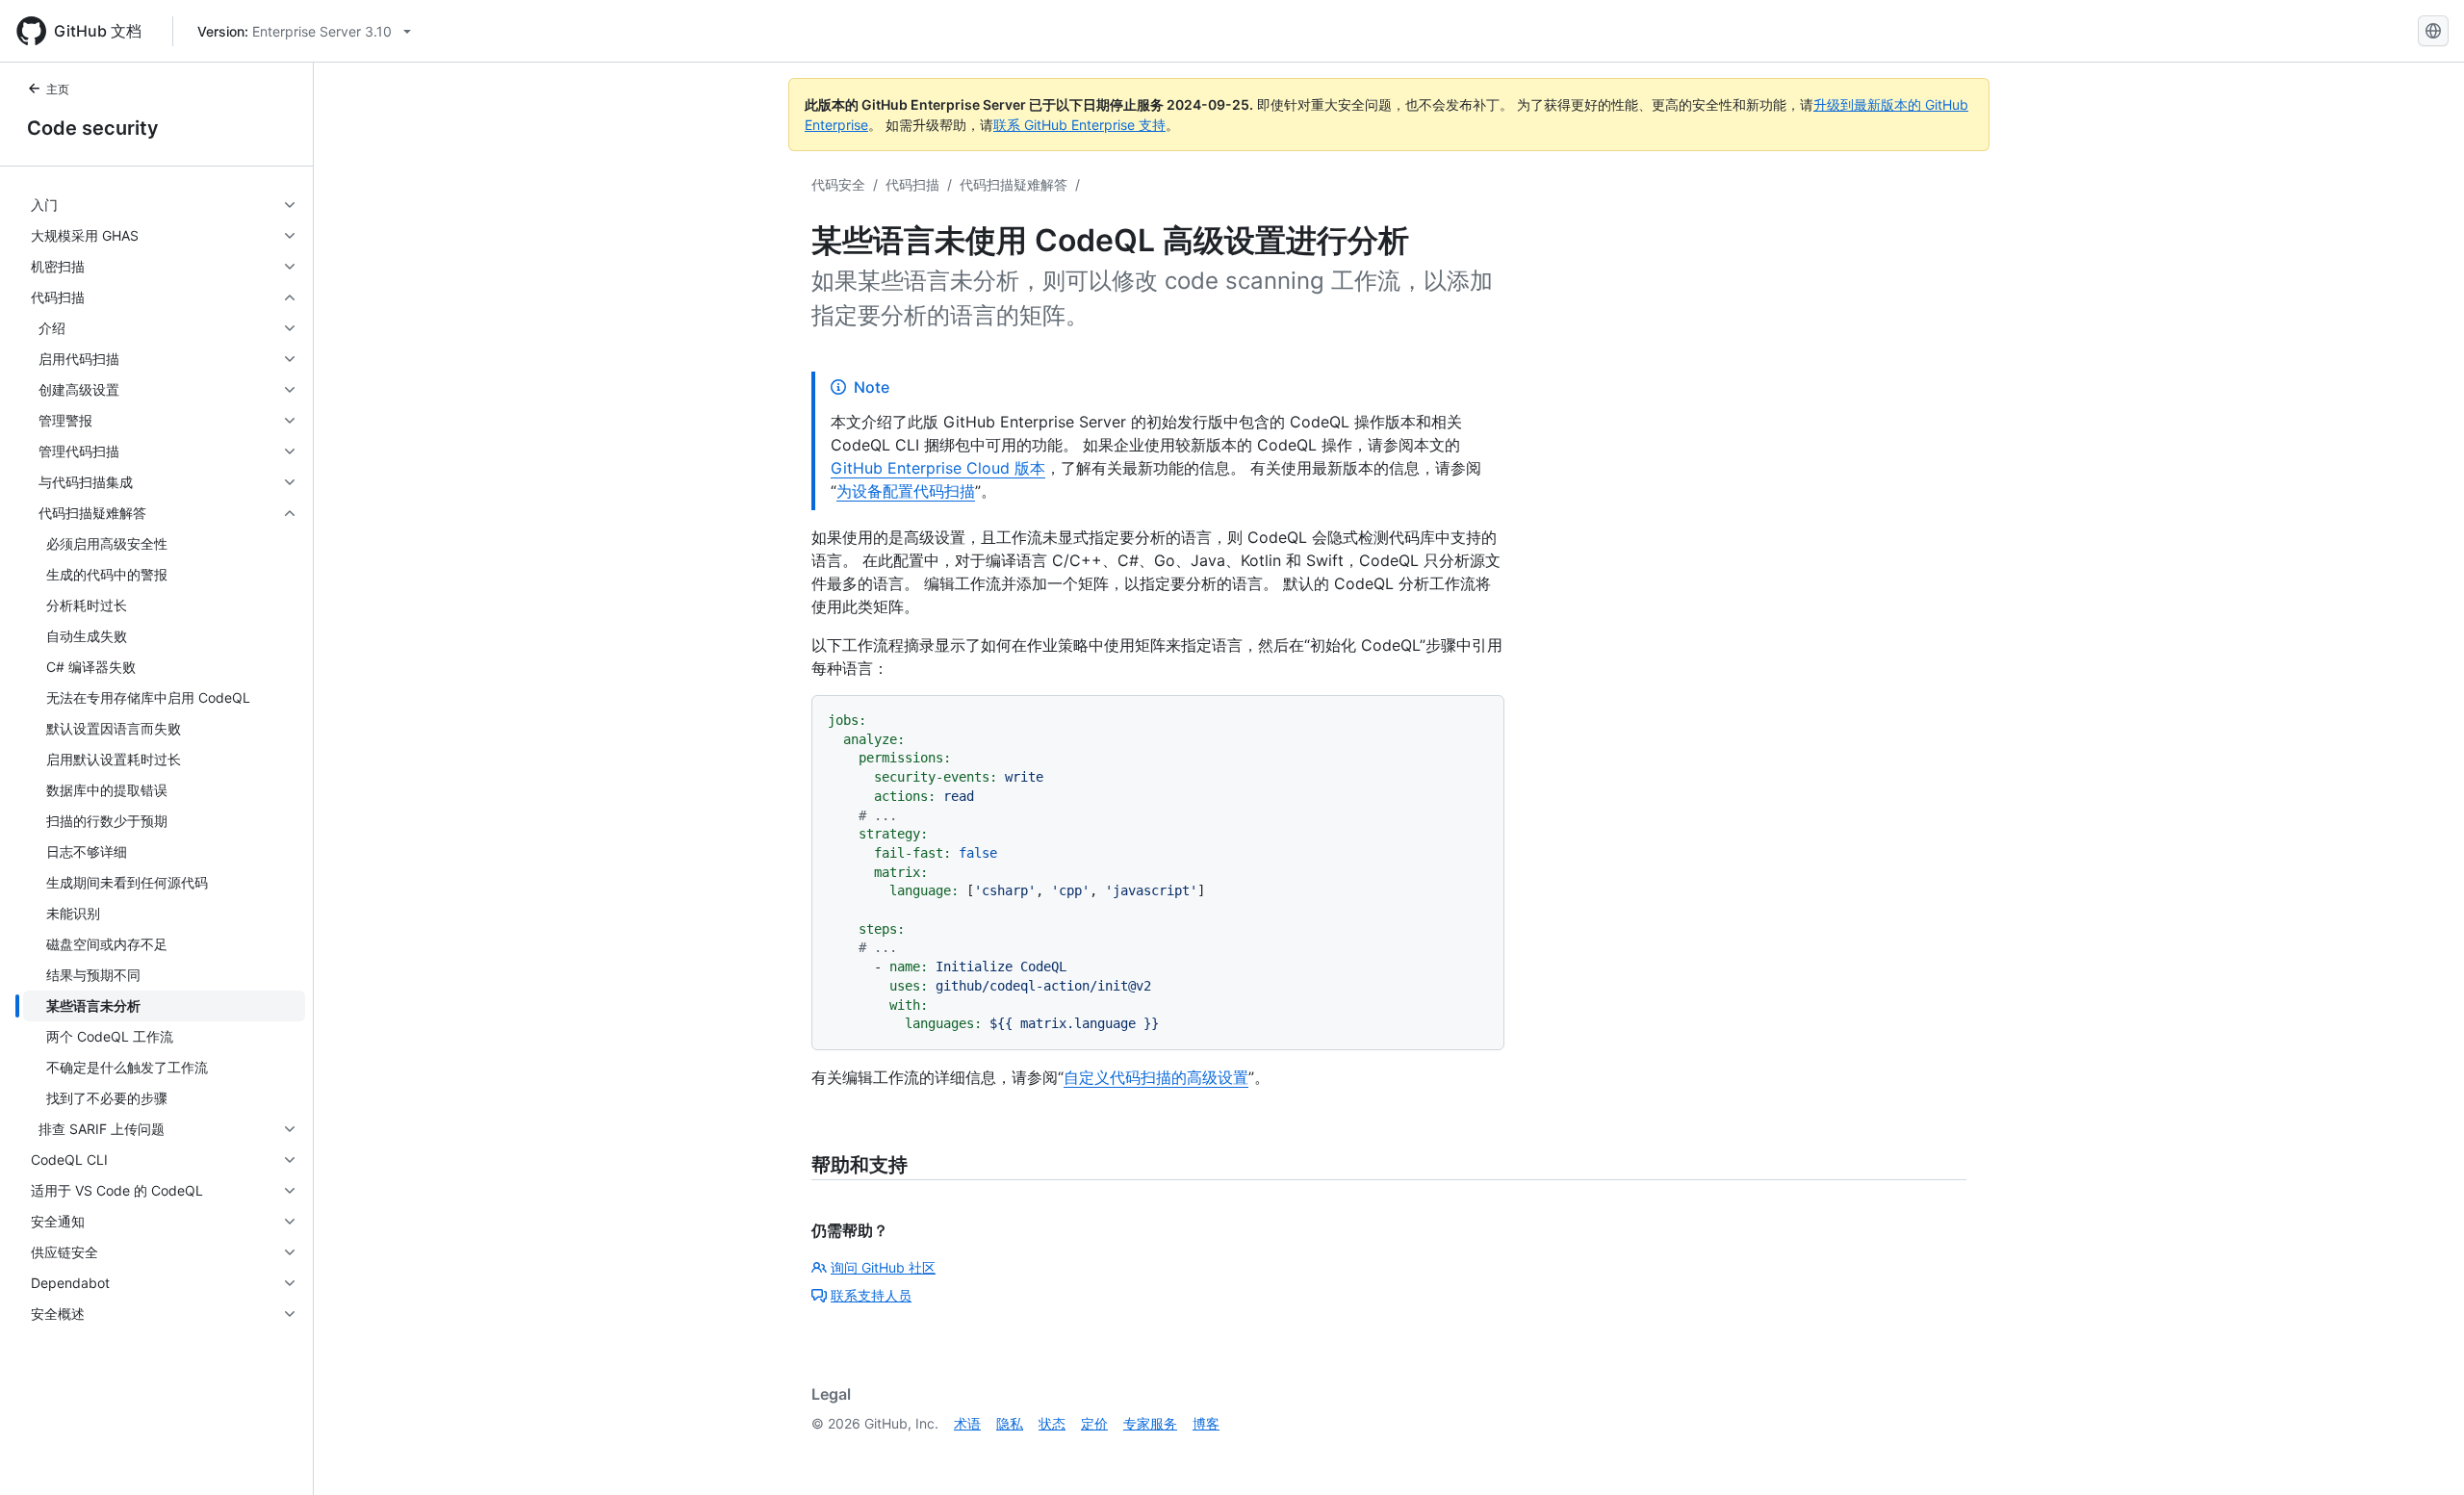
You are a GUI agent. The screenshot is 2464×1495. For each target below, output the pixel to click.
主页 (58, 89)
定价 (1094, 1423)
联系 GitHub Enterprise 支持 (1079, 125)
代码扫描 (912, 184)
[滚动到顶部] (2422, 1453)
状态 (1052, 1423)
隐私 (1010, 1423)
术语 (967, 1423)
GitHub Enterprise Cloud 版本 (938, 468)
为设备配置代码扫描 (906, 491)
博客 (1206, 1423)
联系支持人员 (871, 1295)
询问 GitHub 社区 (883, 1267)
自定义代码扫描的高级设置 (1156, 1077)
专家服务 (1150, 1423)
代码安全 (838, 184)
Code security (93, 128)
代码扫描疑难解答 (1014, 184)
